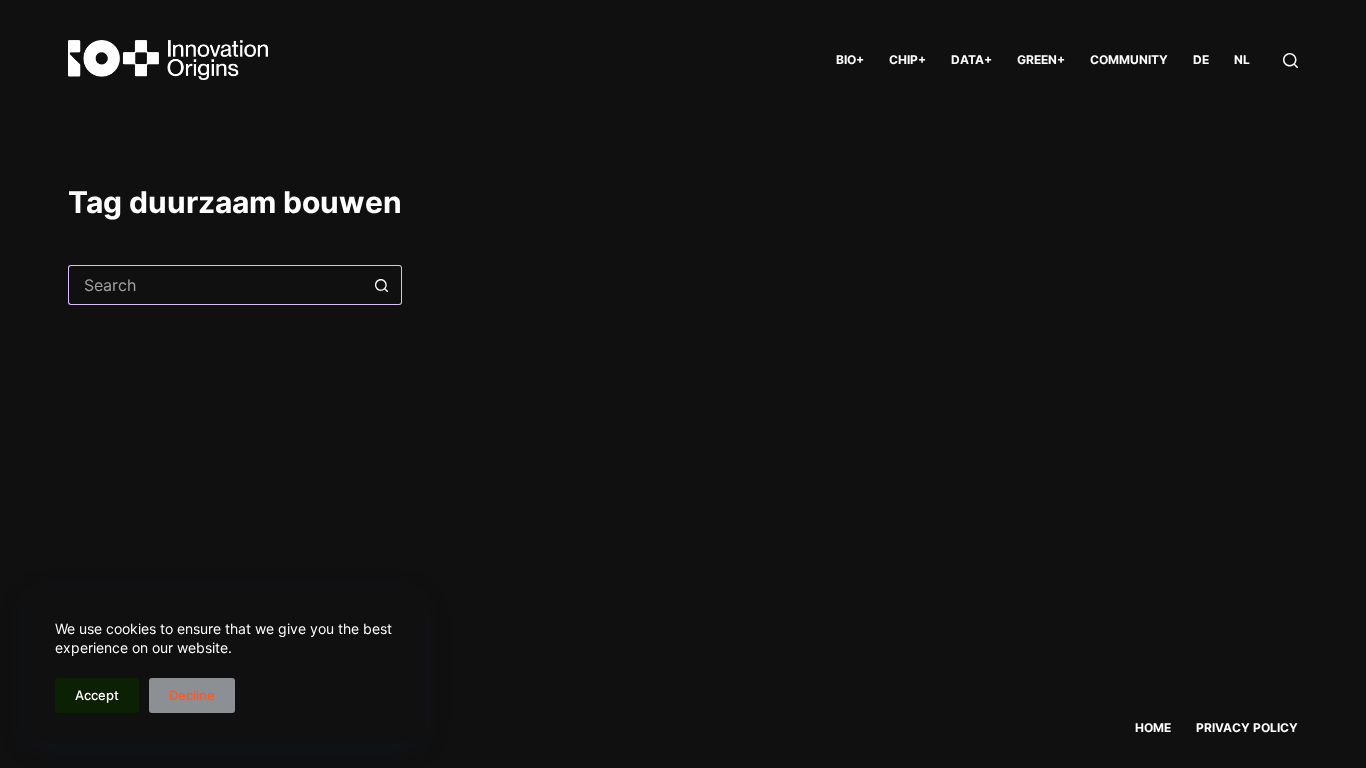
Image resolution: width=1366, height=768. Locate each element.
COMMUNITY (1129, 59)
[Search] (1290, 60)
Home (1153, 727)
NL (1242, 59)
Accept (97, 695)
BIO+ (850, 59)
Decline (192, 695)
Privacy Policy (1247, 727)
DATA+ (971, 59)
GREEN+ (1041, 59)
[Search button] (382, 285)
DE (1201, 59)
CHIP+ (907, 59)
